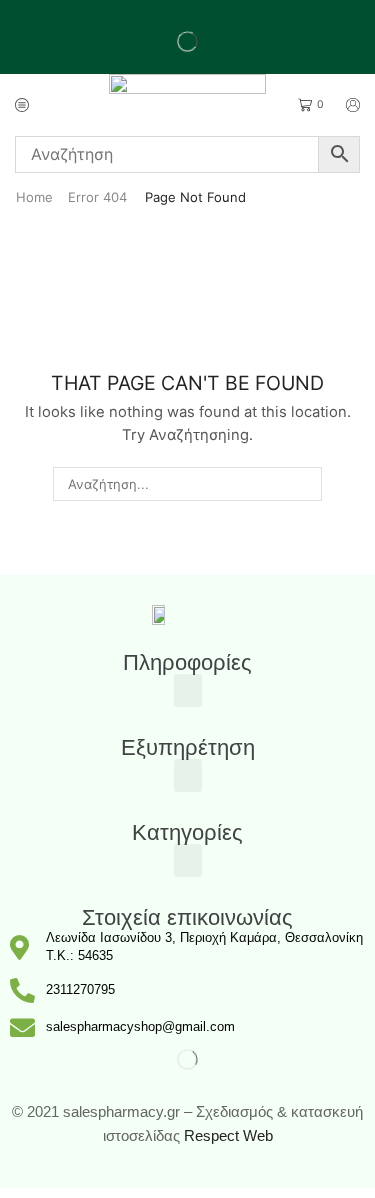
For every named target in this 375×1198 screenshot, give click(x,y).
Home (34, 197)
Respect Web (228, 1135)
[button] (188, 690)
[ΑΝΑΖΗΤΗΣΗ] (305, 484)
